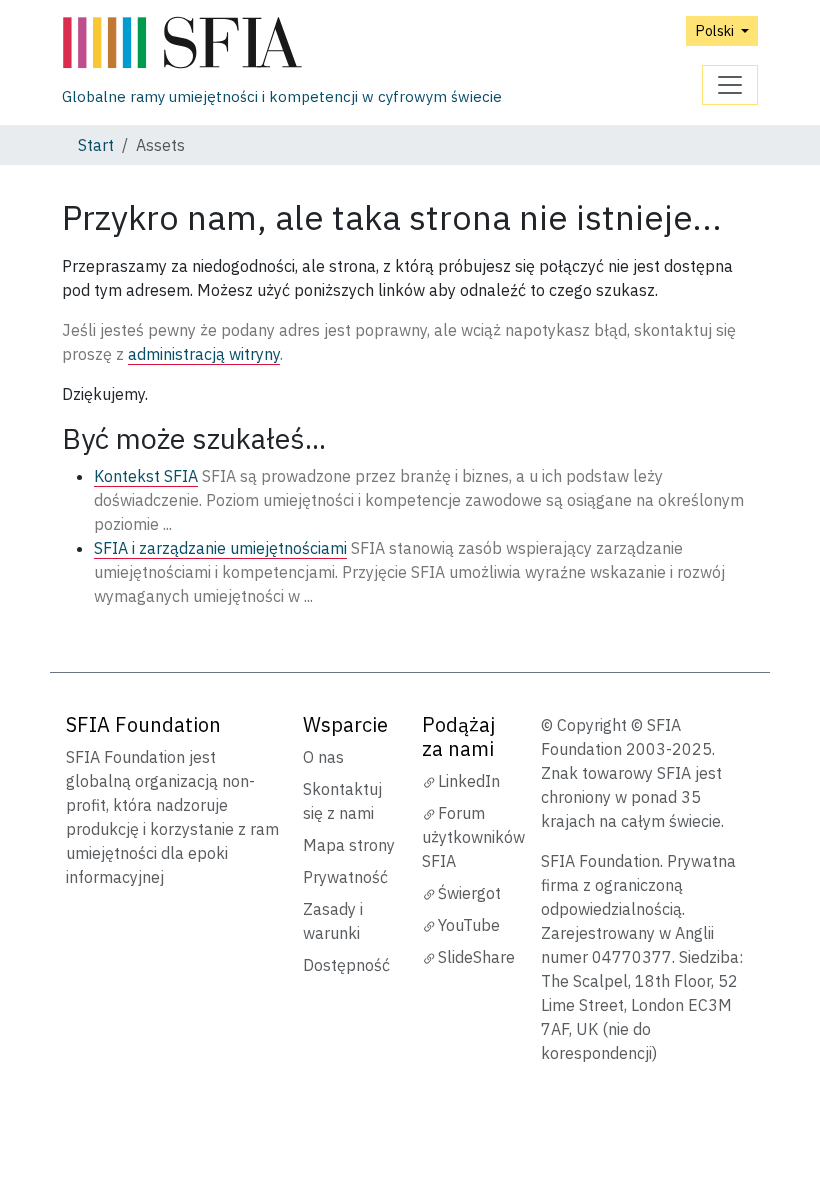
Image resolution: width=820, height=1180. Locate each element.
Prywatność (345, 877)
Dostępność (346, 965)
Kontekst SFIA (146, 476)
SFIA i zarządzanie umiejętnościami (220, 548)
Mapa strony (349, 845)
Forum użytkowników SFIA (473, 837)
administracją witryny (204, 354)
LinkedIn (469, 781)
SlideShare (476, 957)
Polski (716, 30)
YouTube (469, 925)
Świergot (469, 893)
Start (96, 145)
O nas (323, 757)
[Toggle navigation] (730, 85)
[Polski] (282, 43)
